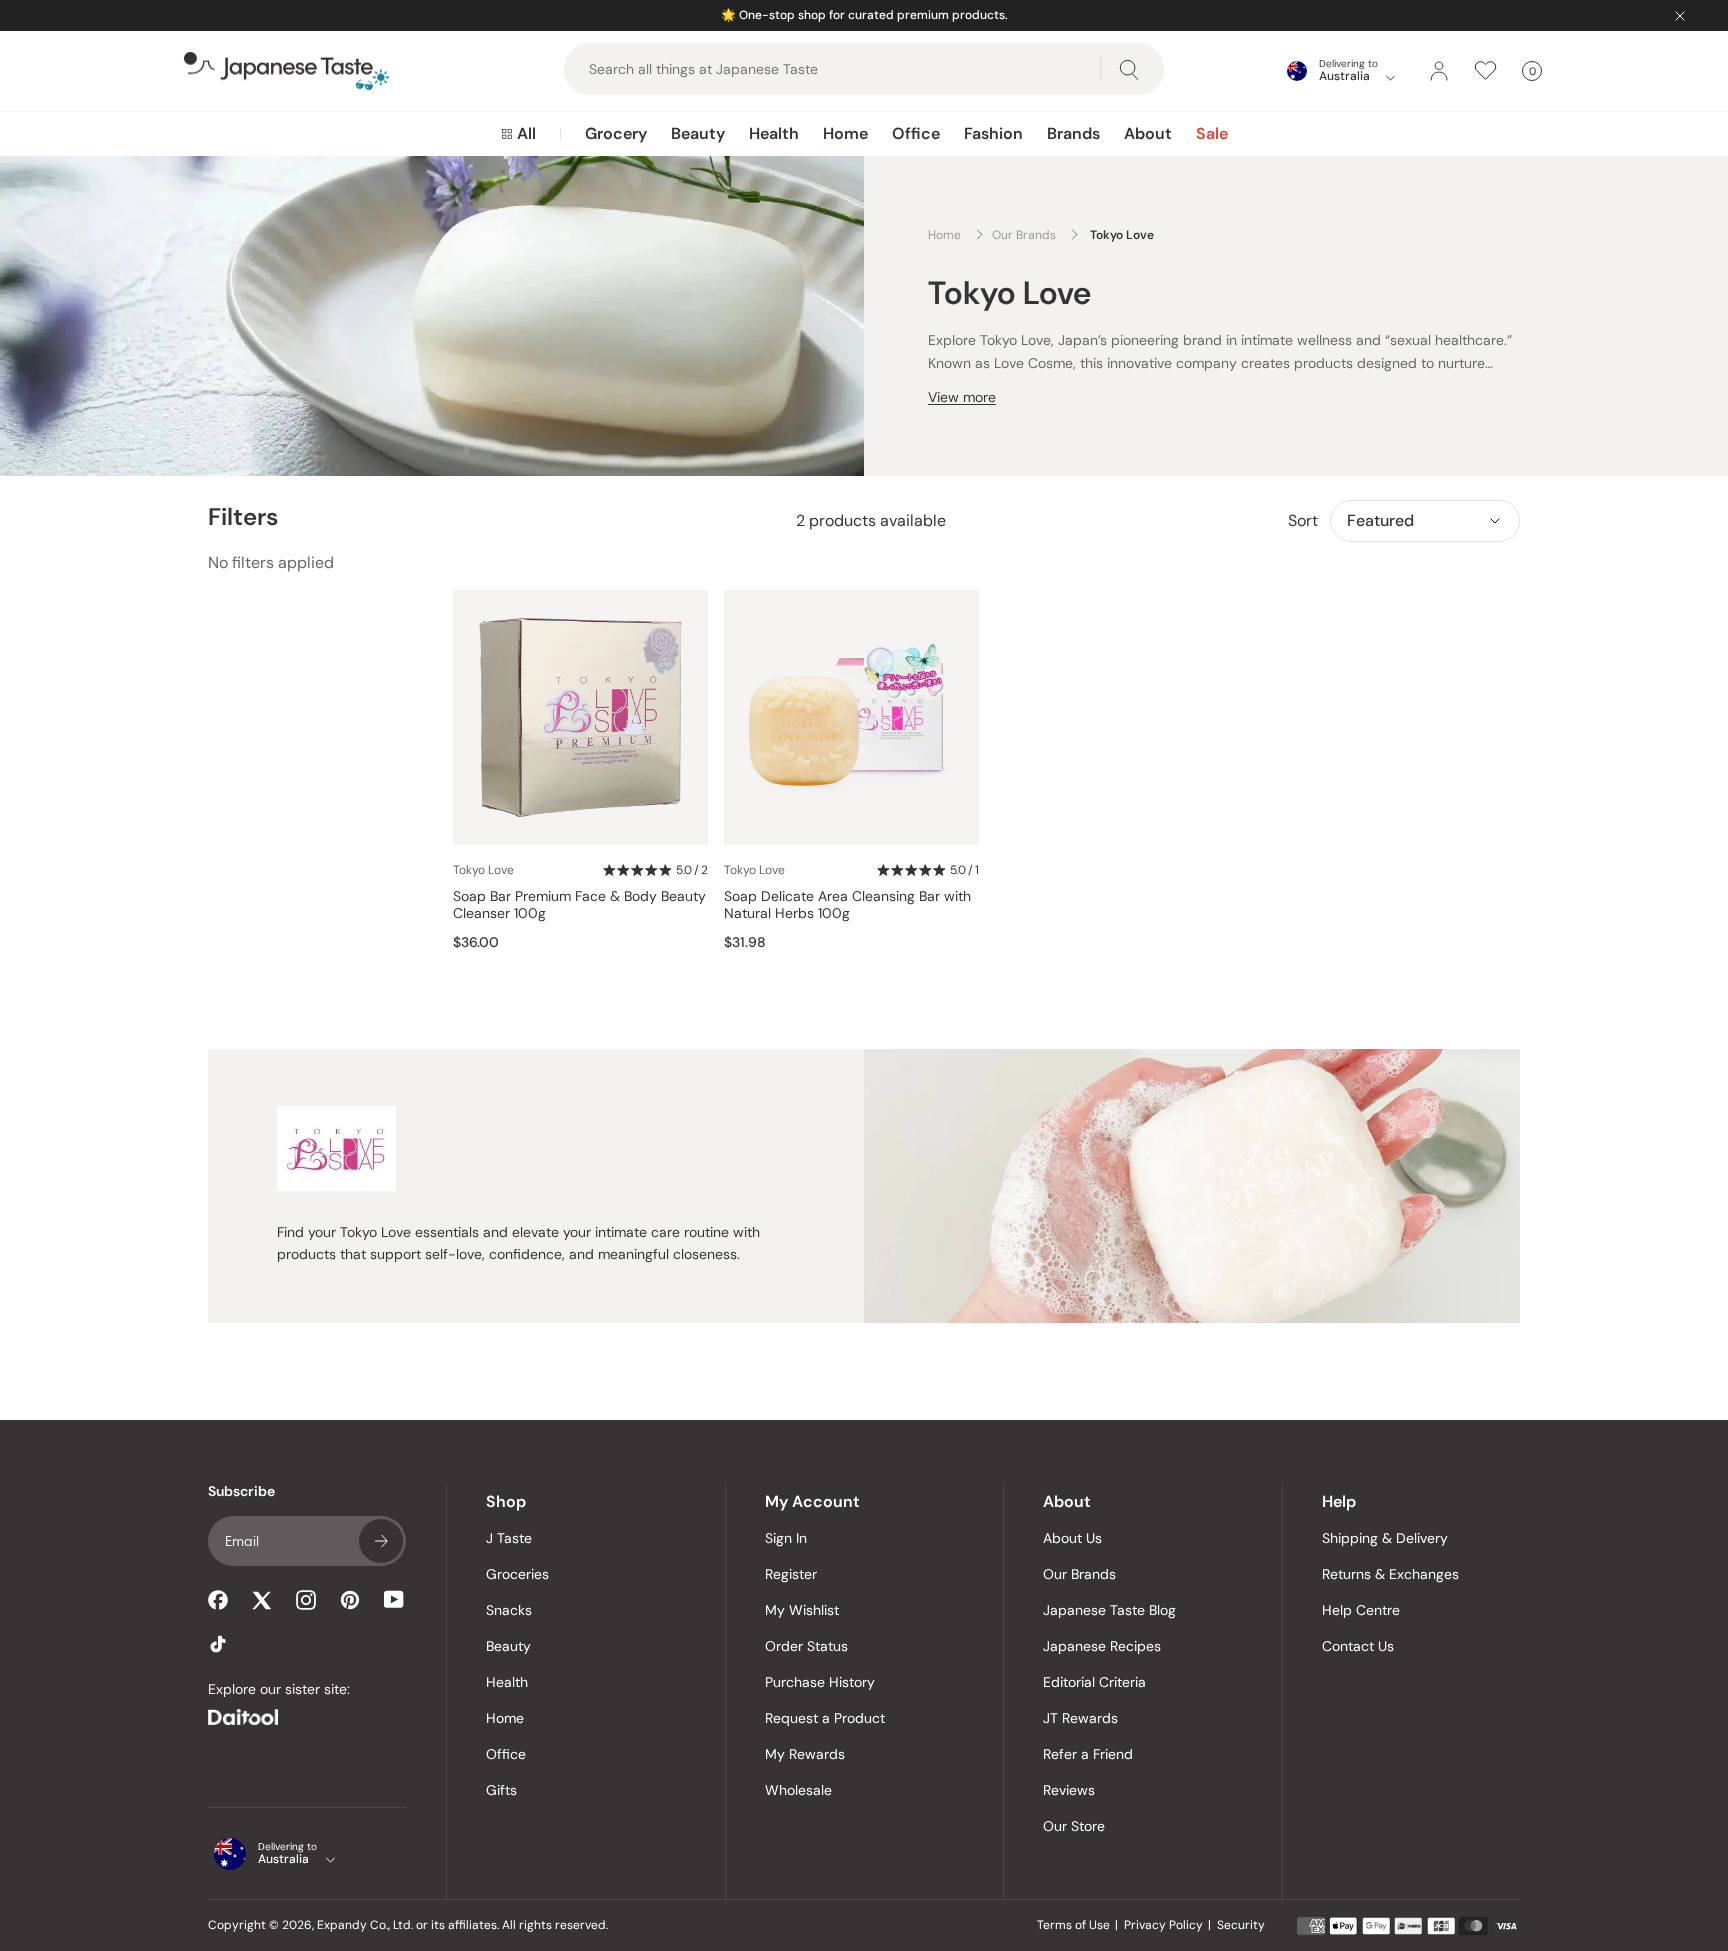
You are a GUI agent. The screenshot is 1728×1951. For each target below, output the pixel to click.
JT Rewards (1080, 1718)
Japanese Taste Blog (1109, 1610)
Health (774, 133)
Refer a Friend (1088, 1754)
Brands (1073, 133)
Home (845, 133)
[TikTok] (218, 1644)
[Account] (1439, 71)
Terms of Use (1073, 1925)
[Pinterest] (350, 1600)
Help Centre (1361, 1610)
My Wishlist (802, 1610)
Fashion (993, 133)
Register (791, 1574)
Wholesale (798, 1790)
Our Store (1074, 1826)
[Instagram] (306, 1600)
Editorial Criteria (1094, 1682)
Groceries (517, 1574)
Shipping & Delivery (1385, 1538)
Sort (1303, 520)
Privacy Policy (1163, 1925)
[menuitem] (518, 134)
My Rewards (805, 1754)
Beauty (698, 133)
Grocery (616, 133)
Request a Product (825, 1718)
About (1148, 133)
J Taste (509, 1538)
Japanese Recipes (1102, 1646)
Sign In (786, 1538)
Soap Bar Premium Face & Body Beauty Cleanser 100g (579, 905)
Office (916, 133)
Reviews (1069, 1790)
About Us (1072, 1538)
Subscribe (381, 1541)
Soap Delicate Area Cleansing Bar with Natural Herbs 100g (847, 905)
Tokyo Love (483, 870)
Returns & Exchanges (1390, 1574)
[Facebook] (218, 1600)
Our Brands (1079, 1574)
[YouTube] (394, 1599)
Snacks (509, 1610)
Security (1241, 1925)
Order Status (806, 1646)
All (526, 133)
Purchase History (820, 1682)
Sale (1212, 133)
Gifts (501, 1790)
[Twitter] (262, 1600)
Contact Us (1358, 1646)
